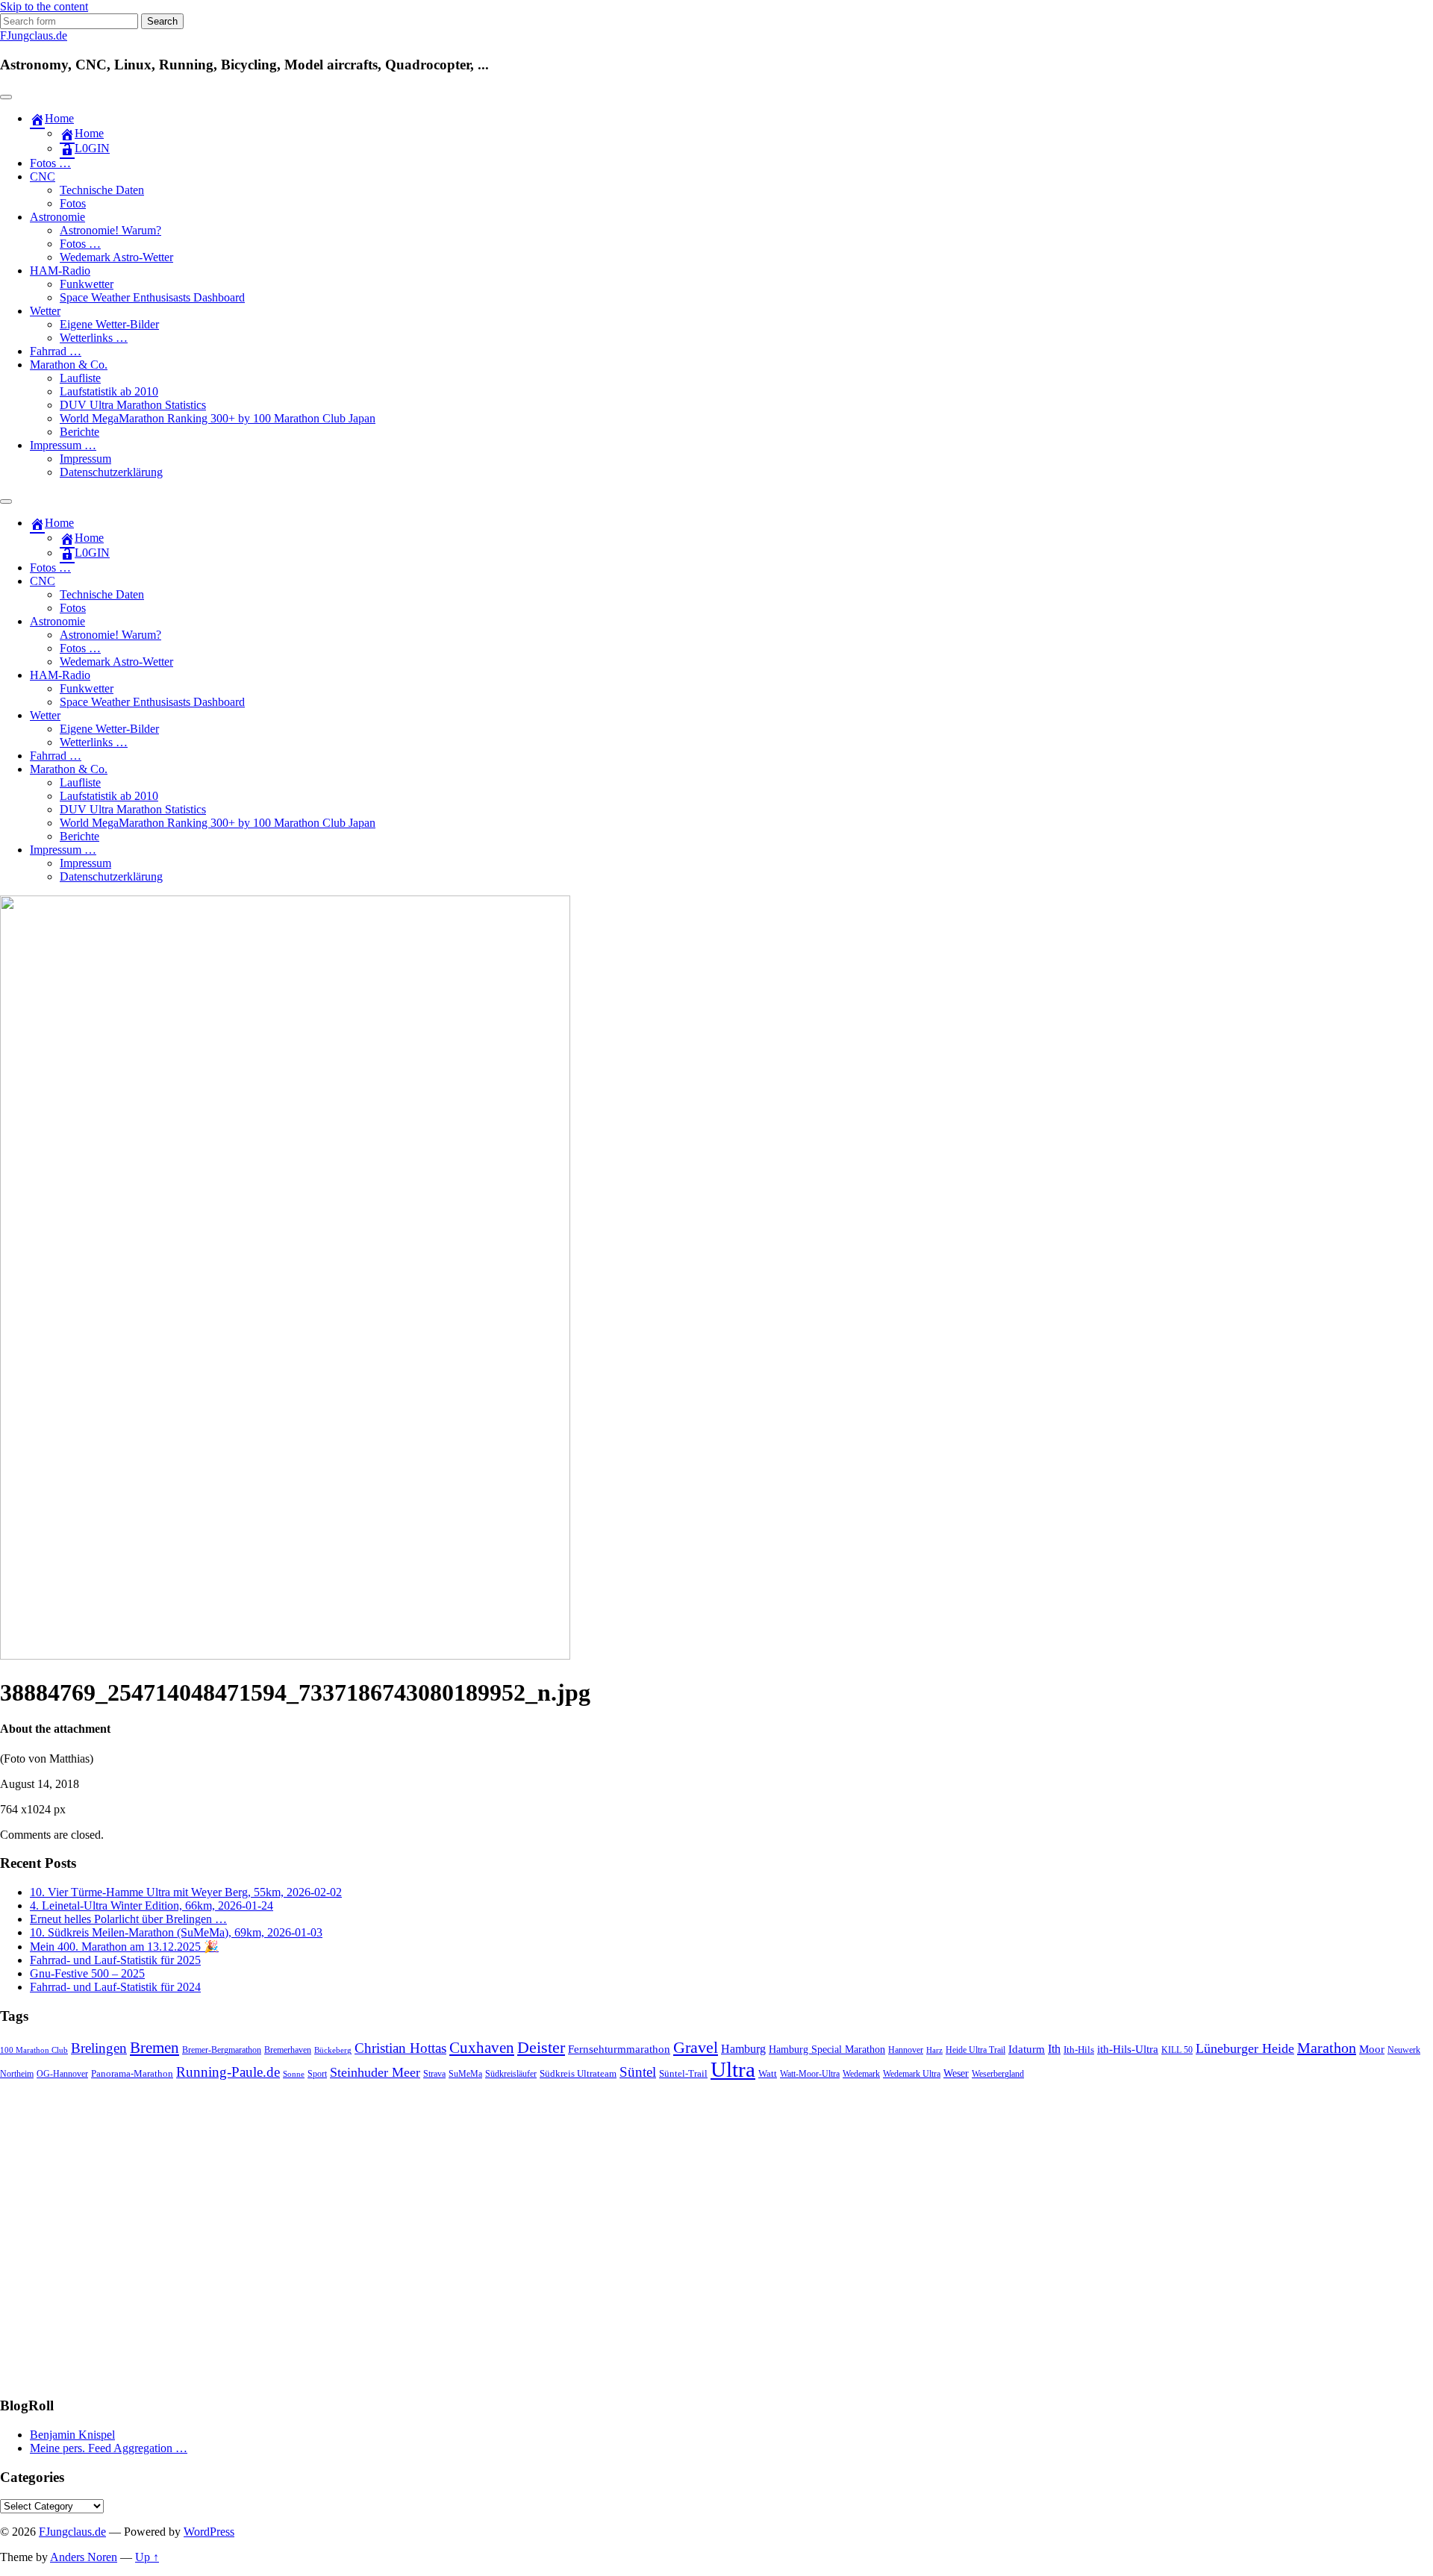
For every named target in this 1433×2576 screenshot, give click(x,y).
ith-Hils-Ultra (1128, 2049)
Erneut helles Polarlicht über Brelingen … (128, 1919)
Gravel (696, 2047)
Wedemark (861, 2074)
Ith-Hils (1079, 2050)
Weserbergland (998, 2074)
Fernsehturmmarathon (619, 2049)
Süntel (638, 2072)
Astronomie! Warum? (110, 230)
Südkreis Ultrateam (578, 2073)
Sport (317, 2074)
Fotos (73, 203)
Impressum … (63, 445)
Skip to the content (44, 6)
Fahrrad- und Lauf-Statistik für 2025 (115, 1960)
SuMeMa (465, 2074)
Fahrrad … (56, 351)
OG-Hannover (62, 2074)
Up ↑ (147, 2557)
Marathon (1327, 2048)
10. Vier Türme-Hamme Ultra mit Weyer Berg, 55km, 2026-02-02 (186, 1892)
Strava (434, 2074)
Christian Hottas (400, 2048)
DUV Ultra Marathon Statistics (133, 405)
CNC (43, 176)
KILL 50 (1177, 2050)
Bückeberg (333, 2050)
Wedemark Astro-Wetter (116, 257)
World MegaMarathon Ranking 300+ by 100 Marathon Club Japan (218, 418)
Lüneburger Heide (1245, 2048)
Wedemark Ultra (912, 2074)
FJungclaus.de (34, 35)
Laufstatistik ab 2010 (109, 391)
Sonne (294, 2074)
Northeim (17, 2074)
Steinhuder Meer (375, 2072)
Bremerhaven (288, 2050)
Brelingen (99, 2048)
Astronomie (57, 217)
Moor (1372, 2049)
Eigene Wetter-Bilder (109, 324)
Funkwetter (87, 284)
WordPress (209, 2532)
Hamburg (743, 2049)
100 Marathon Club (34, 2050)
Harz (934, 2050)
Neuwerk (1404, 2050)
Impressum (85, 459)
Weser (956, 2073)
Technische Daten (102, 190)
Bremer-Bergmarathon (222, 2050)
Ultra (733, 2069)
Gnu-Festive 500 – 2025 (87, 1973)
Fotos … (50, 163)
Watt (768, 2073)
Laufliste (80, 378)
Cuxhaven (482, 2048)
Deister (541, 2048)
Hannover (906, 2050)
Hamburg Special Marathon (827, 2050)
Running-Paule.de (228, 2072)
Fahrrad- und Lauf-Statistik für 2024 (115, 1987)
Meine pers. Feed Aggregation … (109, 2448)
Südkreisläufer (511, 2074)
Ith (1054, 2049)
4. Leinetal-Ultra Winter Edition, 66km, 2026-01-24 (152, 1906)
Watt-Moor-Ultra (810, 2074)
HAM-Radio (60, 271)
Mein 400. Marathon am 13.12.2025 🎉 (124, 1947)
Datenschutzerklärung (111, 472)
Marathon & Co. (69, 365)
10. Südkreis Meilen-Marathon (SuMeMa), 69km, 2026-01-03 (176, 1932)
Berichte (79, 432)
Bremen (154, 2048)
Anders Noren (84, 2557)
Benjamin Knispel (72, 2435)
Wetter (45, 311)
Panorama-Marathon (132, 2073)
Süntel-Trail (683, 2073)
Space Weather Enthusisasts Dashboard (152, 297)
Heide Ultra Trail (975, 2050)
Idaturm (1027, 2049)
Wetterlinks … (94, 338)
